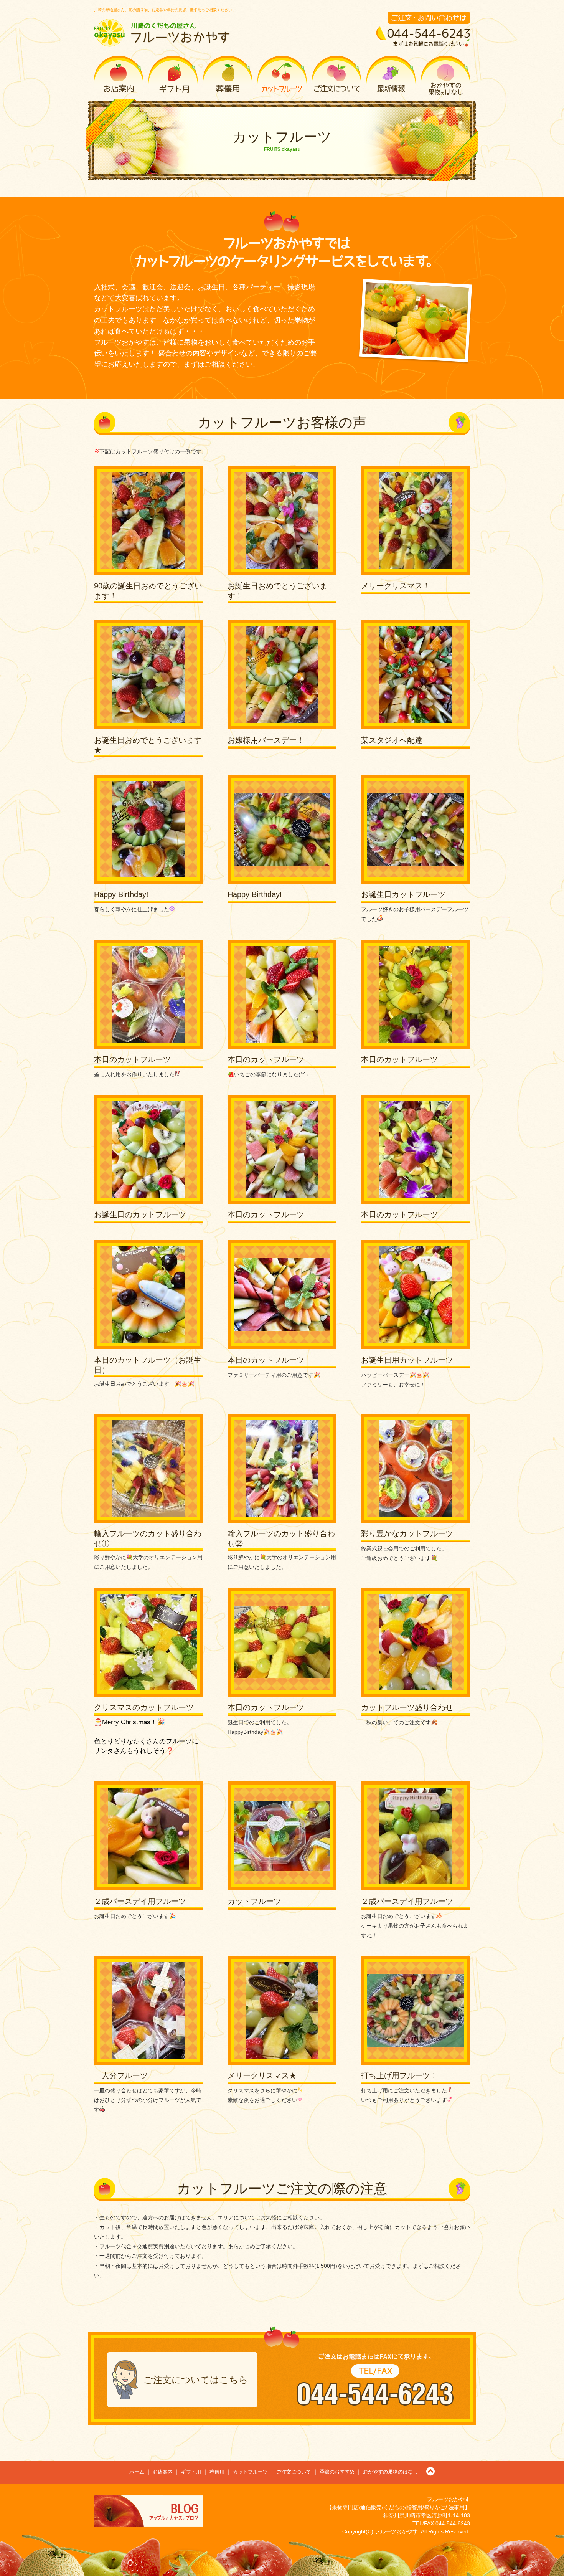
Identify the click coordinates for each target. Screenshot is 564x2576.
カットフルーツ (282, 76)
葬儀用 (228, 76)
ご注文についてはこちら (196, 2380)
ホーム (137, 2472)
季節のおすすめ (391, 76)
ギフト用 (173, 76)
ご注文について (336, 76)
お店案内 (119, 76)
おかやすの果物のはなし (445, 76)
